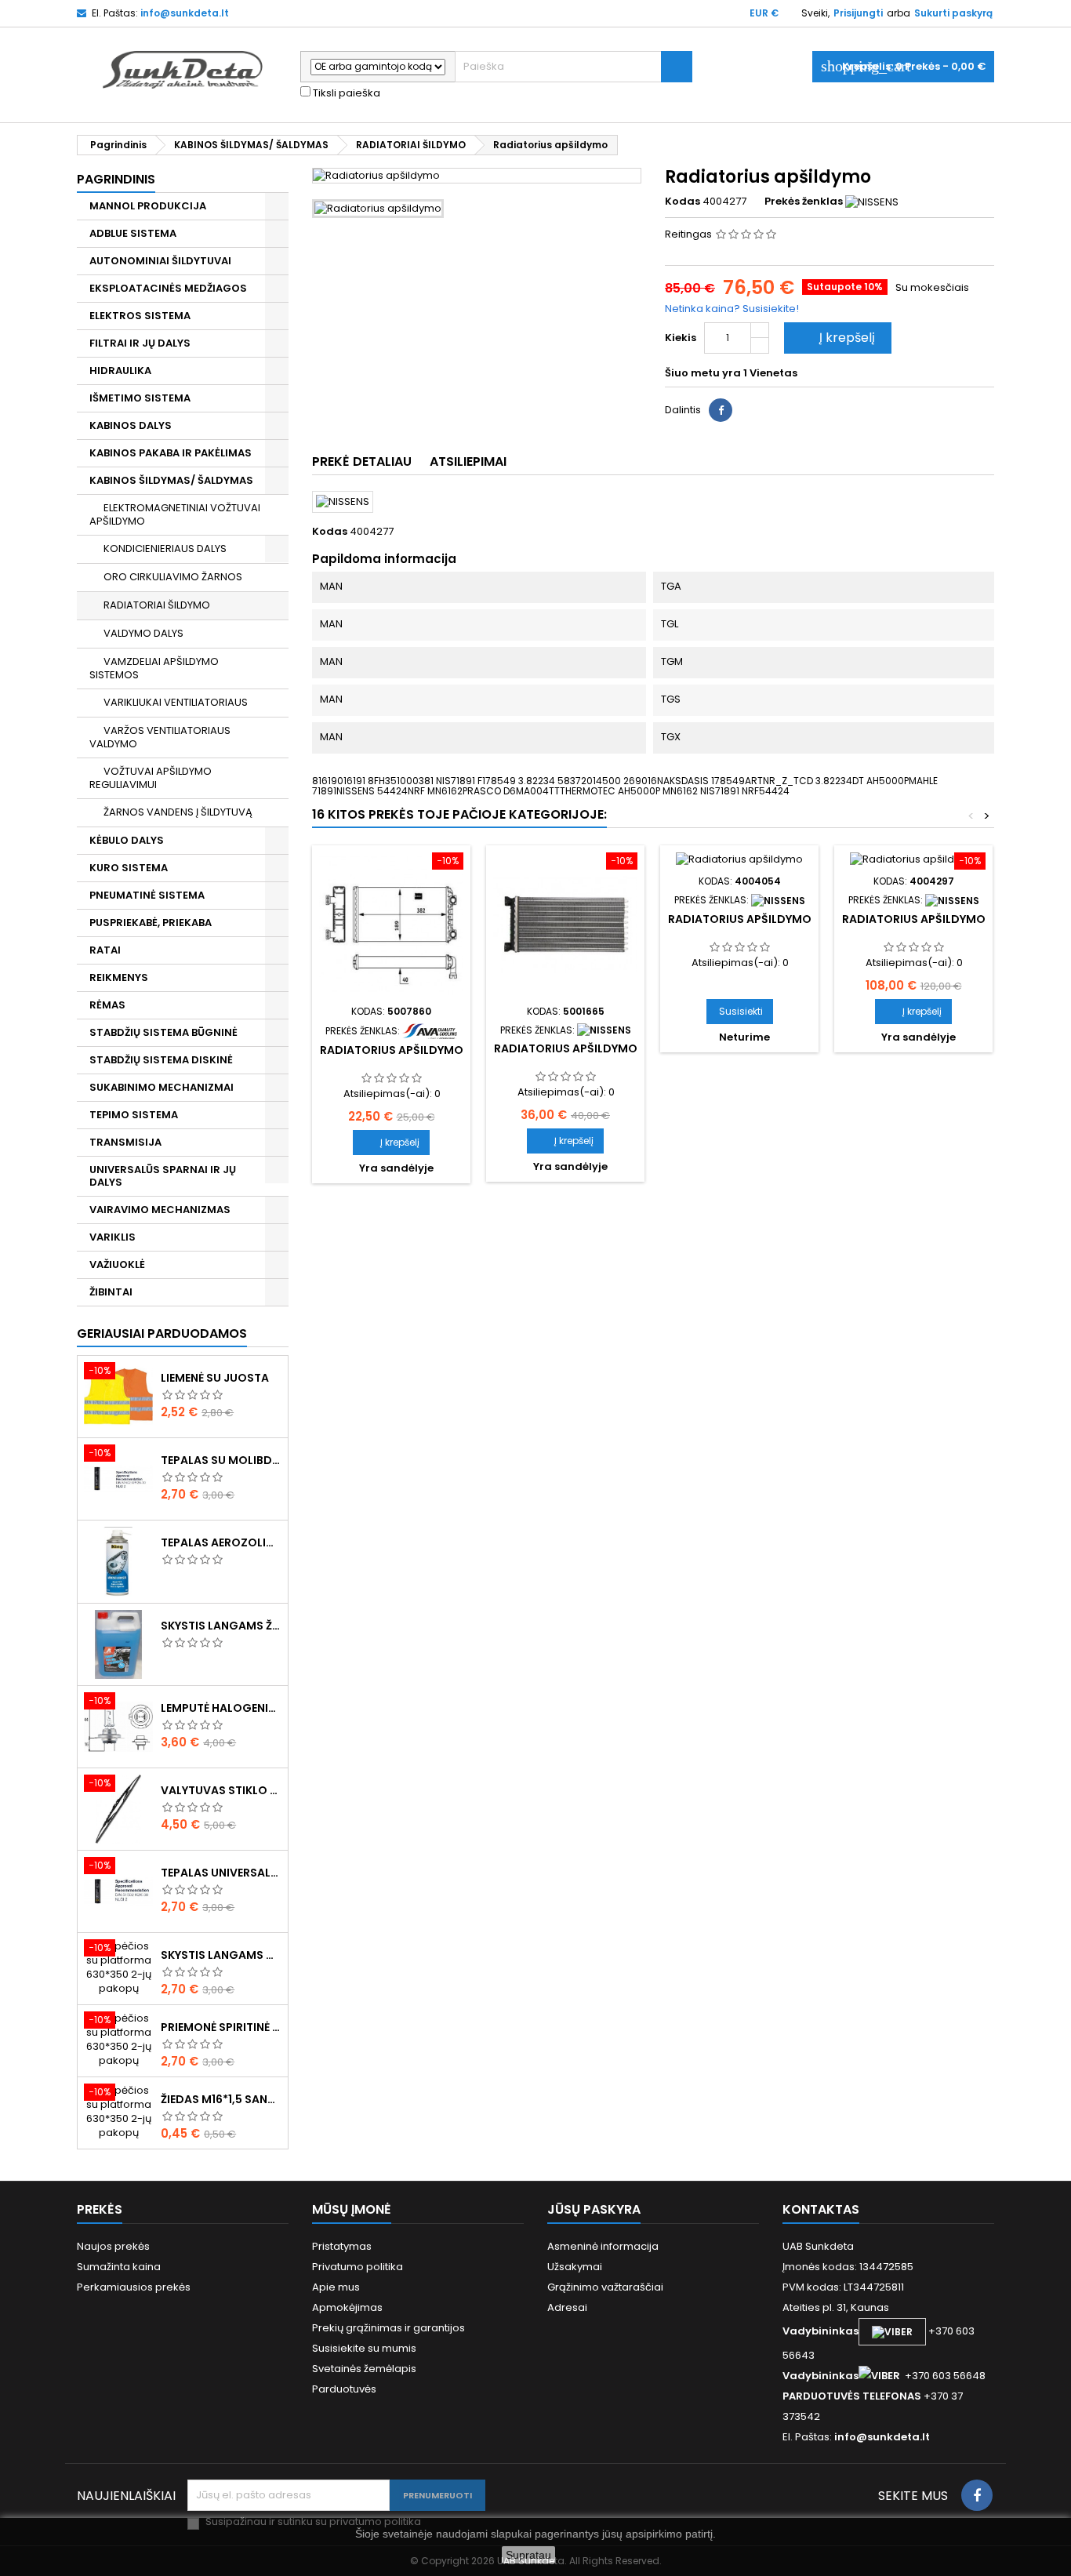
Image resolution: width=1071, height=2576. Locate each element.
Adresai (567, 2307)
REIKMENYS (119, 977)
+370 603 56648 (945, 2376)
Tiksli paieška (345, 93)
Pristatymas (342, 2246)
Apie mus (336, 2287)
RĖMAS (107, 1005)
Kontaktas (821, 2209)
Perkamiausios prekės (134, 2287)
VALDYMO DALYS (143, 633)
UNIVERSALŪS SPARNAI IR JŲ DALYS (163, 1176)
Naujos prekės (113, 2246)
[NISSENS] (872, 201)
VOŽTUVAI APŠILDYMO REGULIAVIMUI (151, 778)
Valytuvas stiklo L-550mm (221, 1790)
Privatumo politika (358, 2267)
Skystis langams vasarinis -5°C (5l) (221, 1955)
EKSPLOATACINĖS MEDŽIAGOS (168, 288)
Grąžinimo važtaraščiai (605, 2287)
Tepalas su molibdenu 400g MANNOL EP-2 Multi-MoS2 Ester (221, 1460)
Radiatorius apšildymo (392, 1050)
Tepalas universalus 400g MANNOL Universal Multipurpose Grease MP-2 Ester (221, 1873)
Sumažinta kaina (119, 2267)
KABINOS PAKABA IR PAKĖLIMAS (171, 453)
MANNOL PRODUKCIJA (148, 206)
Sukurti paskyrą (953, 13)
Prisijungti (858, 13)
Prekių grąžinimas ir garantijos (388, 2328)
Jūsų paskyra (594, 2209)
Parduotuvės (344, 2389)
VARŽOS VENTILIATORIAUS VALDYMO (160, 737)
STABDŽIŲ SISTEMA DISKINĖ (161, 1060)
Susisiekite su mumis (364, 2348)
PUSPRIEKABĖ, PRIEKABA (151, 923)
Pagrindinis (116, 179)
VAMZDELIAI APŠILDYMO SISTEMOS (154, 668)
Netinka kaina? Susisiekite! (732, 309)
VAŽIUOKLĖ (117, 1264)
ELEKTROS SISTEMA (140, 316)
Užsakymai (575, 2267)
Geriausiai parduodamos (162, 1333)
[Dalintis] (721, 410)
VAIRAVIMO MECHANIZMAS (160, 1210)
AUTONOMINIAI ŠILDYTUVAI (160, 261)
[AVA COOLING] (430, 1030)
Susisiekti (741, 1011)
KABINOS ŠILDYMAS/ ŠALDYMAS (171, 480)
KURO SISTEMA (129, 868)
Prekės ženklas (804, 202)
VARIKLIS (113, 1237)
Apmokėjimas (347, 2307)
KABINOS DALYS (131, 425)
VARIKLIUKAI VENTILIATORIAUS (176, 702)
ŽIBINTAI (111, 1292)
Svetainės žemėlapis (364, 2369)
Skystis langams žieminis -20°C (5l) (221, 1626)
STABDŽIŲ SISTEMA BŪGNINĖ (163, 1032)
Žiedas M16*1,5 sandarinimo (221, 2099)
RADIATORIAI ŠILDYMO (157, 605)
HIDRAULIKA (120, 371)
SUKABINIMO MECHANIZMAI (162, 1087)
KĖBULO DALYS (127, 840)
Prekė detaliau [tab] (362, 461)
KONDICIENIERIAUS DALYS (165, 549)
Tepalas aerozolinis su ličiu (221, 1542)
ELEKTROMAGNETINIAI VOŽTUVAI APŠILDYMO (175, 514)
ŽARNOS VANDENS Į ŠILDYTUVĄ (178, 812)
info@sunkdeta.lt (185, 13)
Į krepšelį (836, 338)
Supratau (528, 2555)
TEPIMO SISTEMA (134, 1115)
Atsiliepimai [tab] (468, 461)
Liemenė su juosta (215, 1378)
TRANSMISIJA (125, 1142)
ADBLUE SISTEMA (133, 233)
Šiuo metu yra (703, 373)
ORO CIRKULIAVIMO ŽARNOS (173, 577)
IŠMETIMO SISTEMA (140, 398)
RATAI (105, 950)
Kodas (683, 202)
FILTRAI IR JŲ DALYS (140, 343)
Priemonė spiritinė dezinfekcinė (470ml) (221, 2027)
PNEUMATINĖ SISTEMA (147, 895)
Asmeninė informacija (603, 2246)
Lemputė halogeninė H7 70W (221, 1708)
